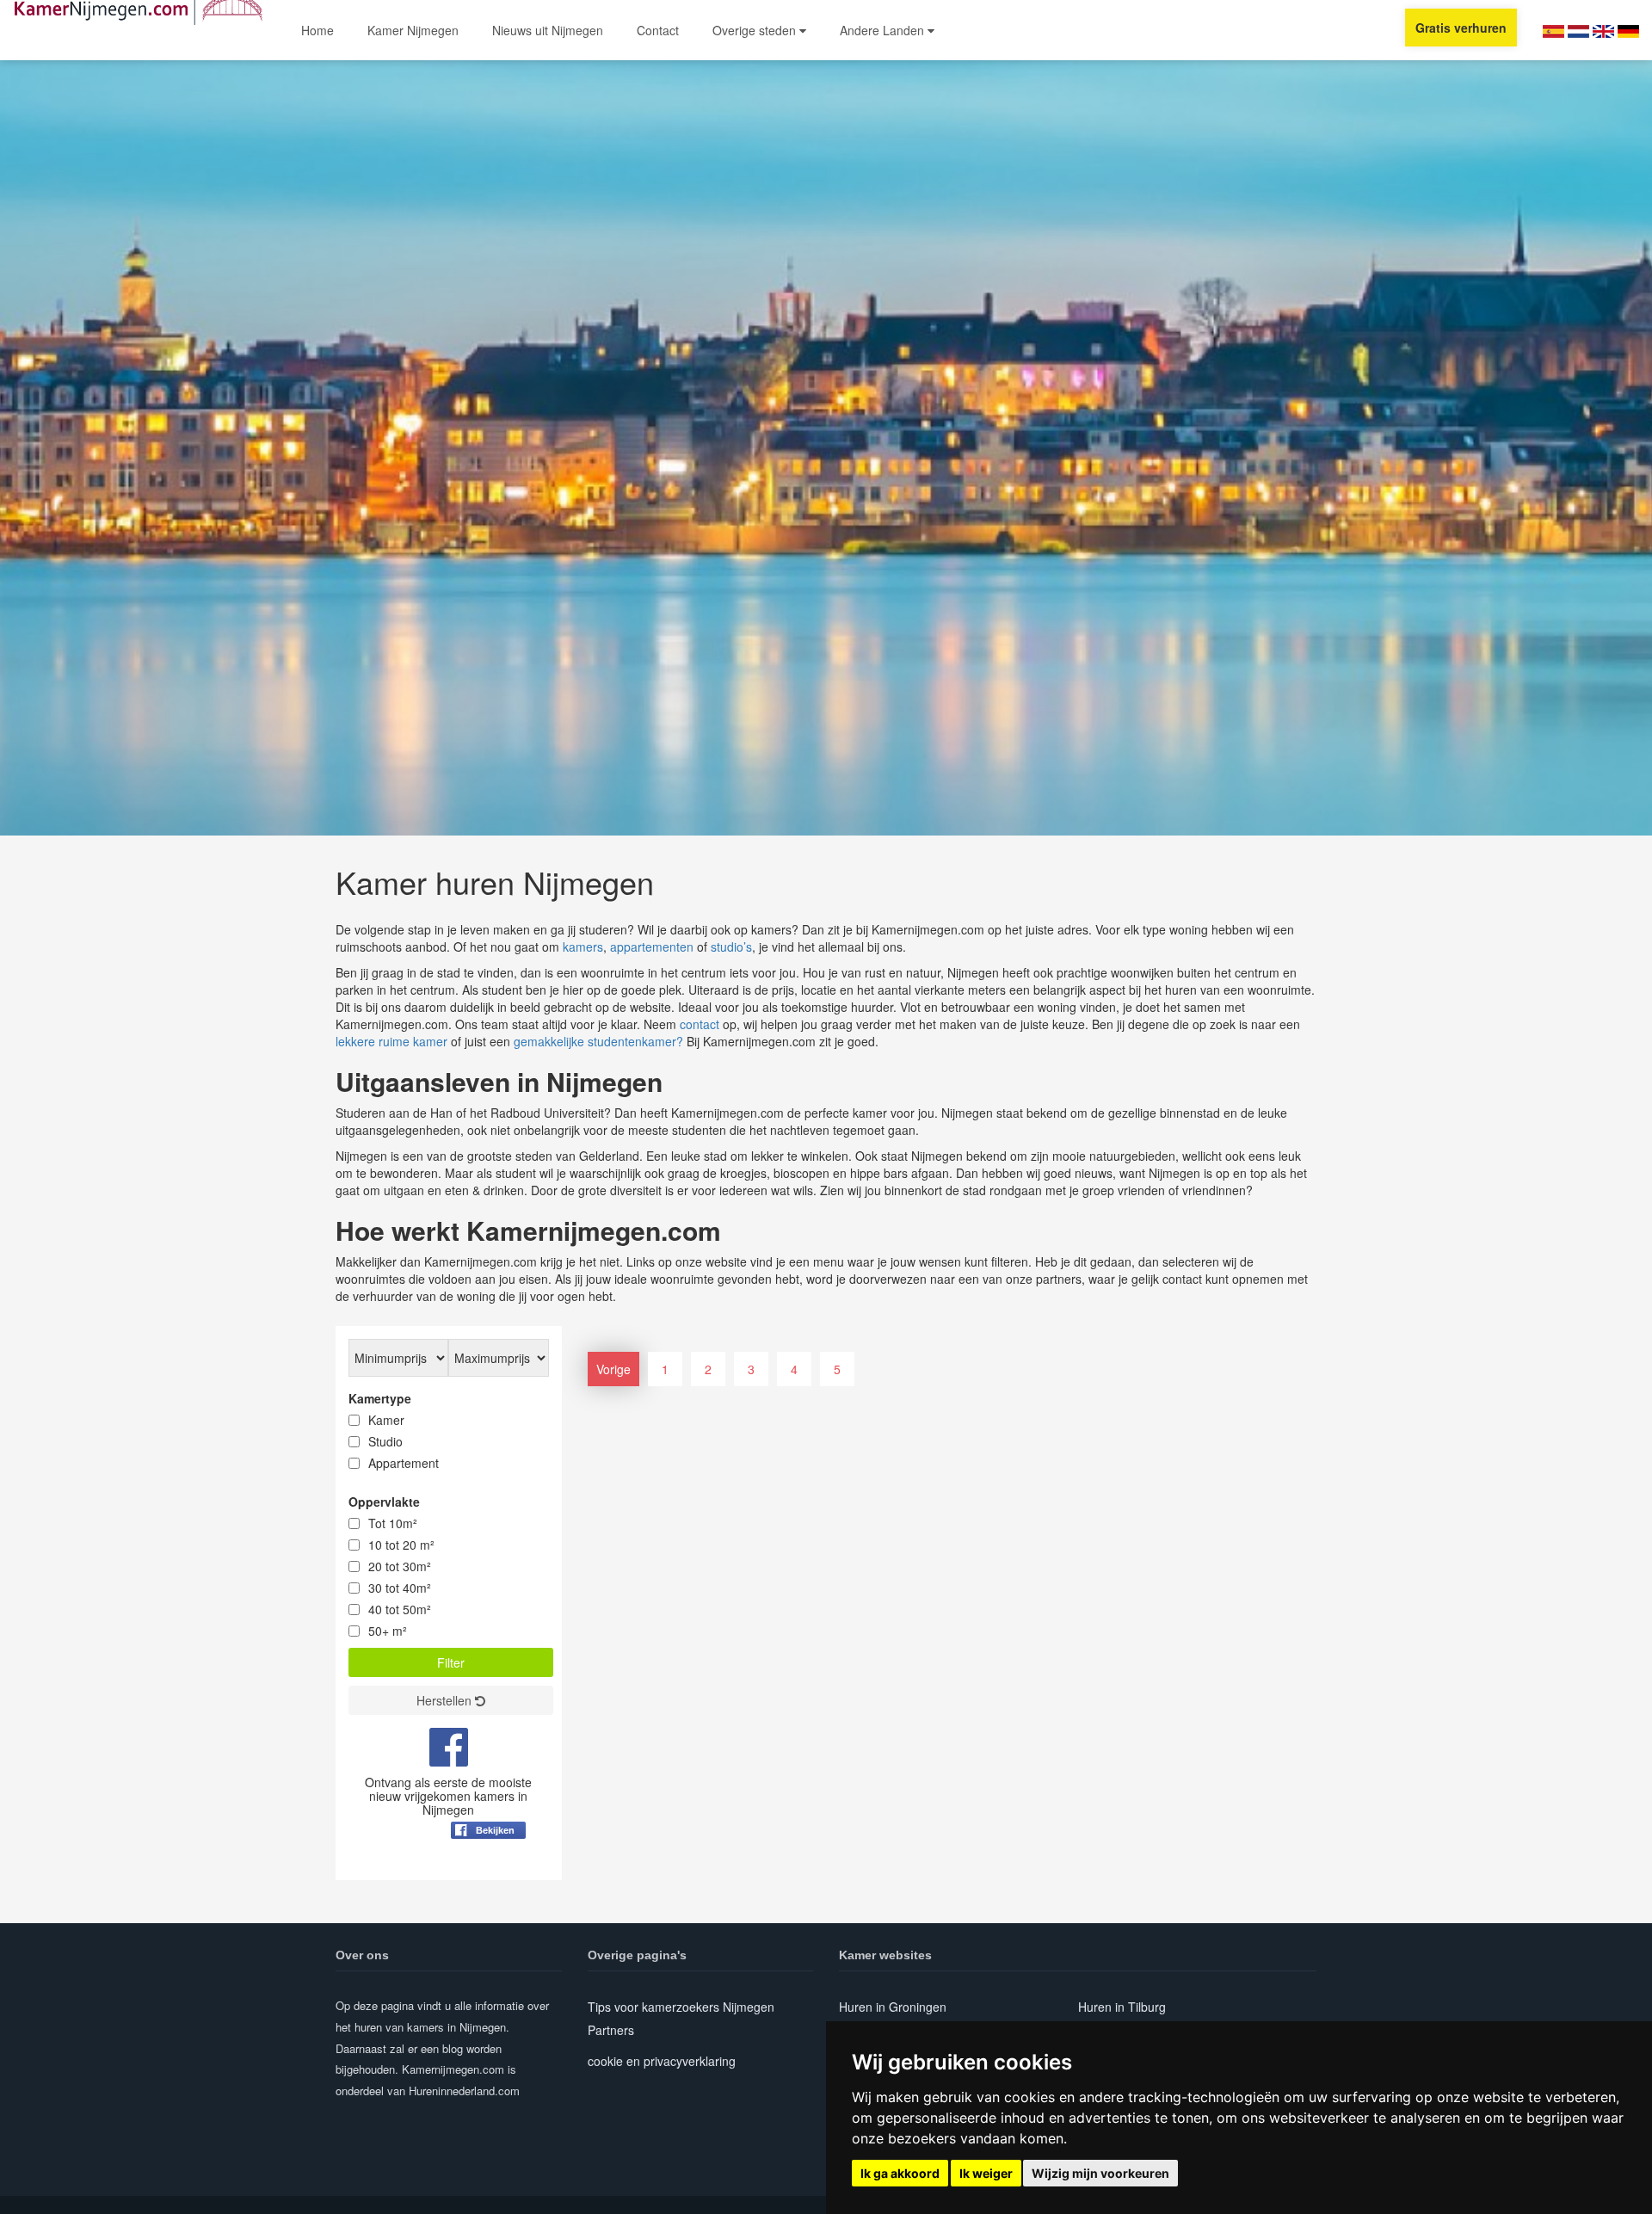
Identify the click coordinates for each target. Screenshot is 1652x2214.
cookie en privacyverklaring (662, 2061)
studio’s (731, 947)
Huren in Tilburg (1122, 2007)
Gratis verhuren (1461, 28)
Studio (385, 1441)
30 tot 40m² (400, 1588)
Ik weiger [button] (986, 2173)
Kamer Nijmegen (413, 30)
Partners (611, 2030)
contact (700, 1024)
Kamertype (380, 1398)
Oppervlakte (384, 1502)
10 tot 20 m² (401, 1545)
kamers (583, 947)
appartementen (652, 947)
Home (317, 30)
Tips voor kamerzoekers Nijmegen (681, 2007)
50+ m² (388, 1631)
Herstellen (446, 1700)
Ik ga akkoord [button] (900, 2173)
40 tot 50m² (400, 1609)
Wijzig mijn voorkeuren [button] (1100, 2173)
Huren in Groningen (893, 2007)
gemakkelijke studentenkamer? (598, 1041)
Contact (658, 30)
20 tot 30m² (400, 1566)
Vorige (613, 1369)
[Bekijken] (488, 1872)
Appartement (404, 1463)
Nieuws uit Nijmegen (548, 30)
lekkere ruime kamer (391, 1041)
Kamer (386, 1420)
